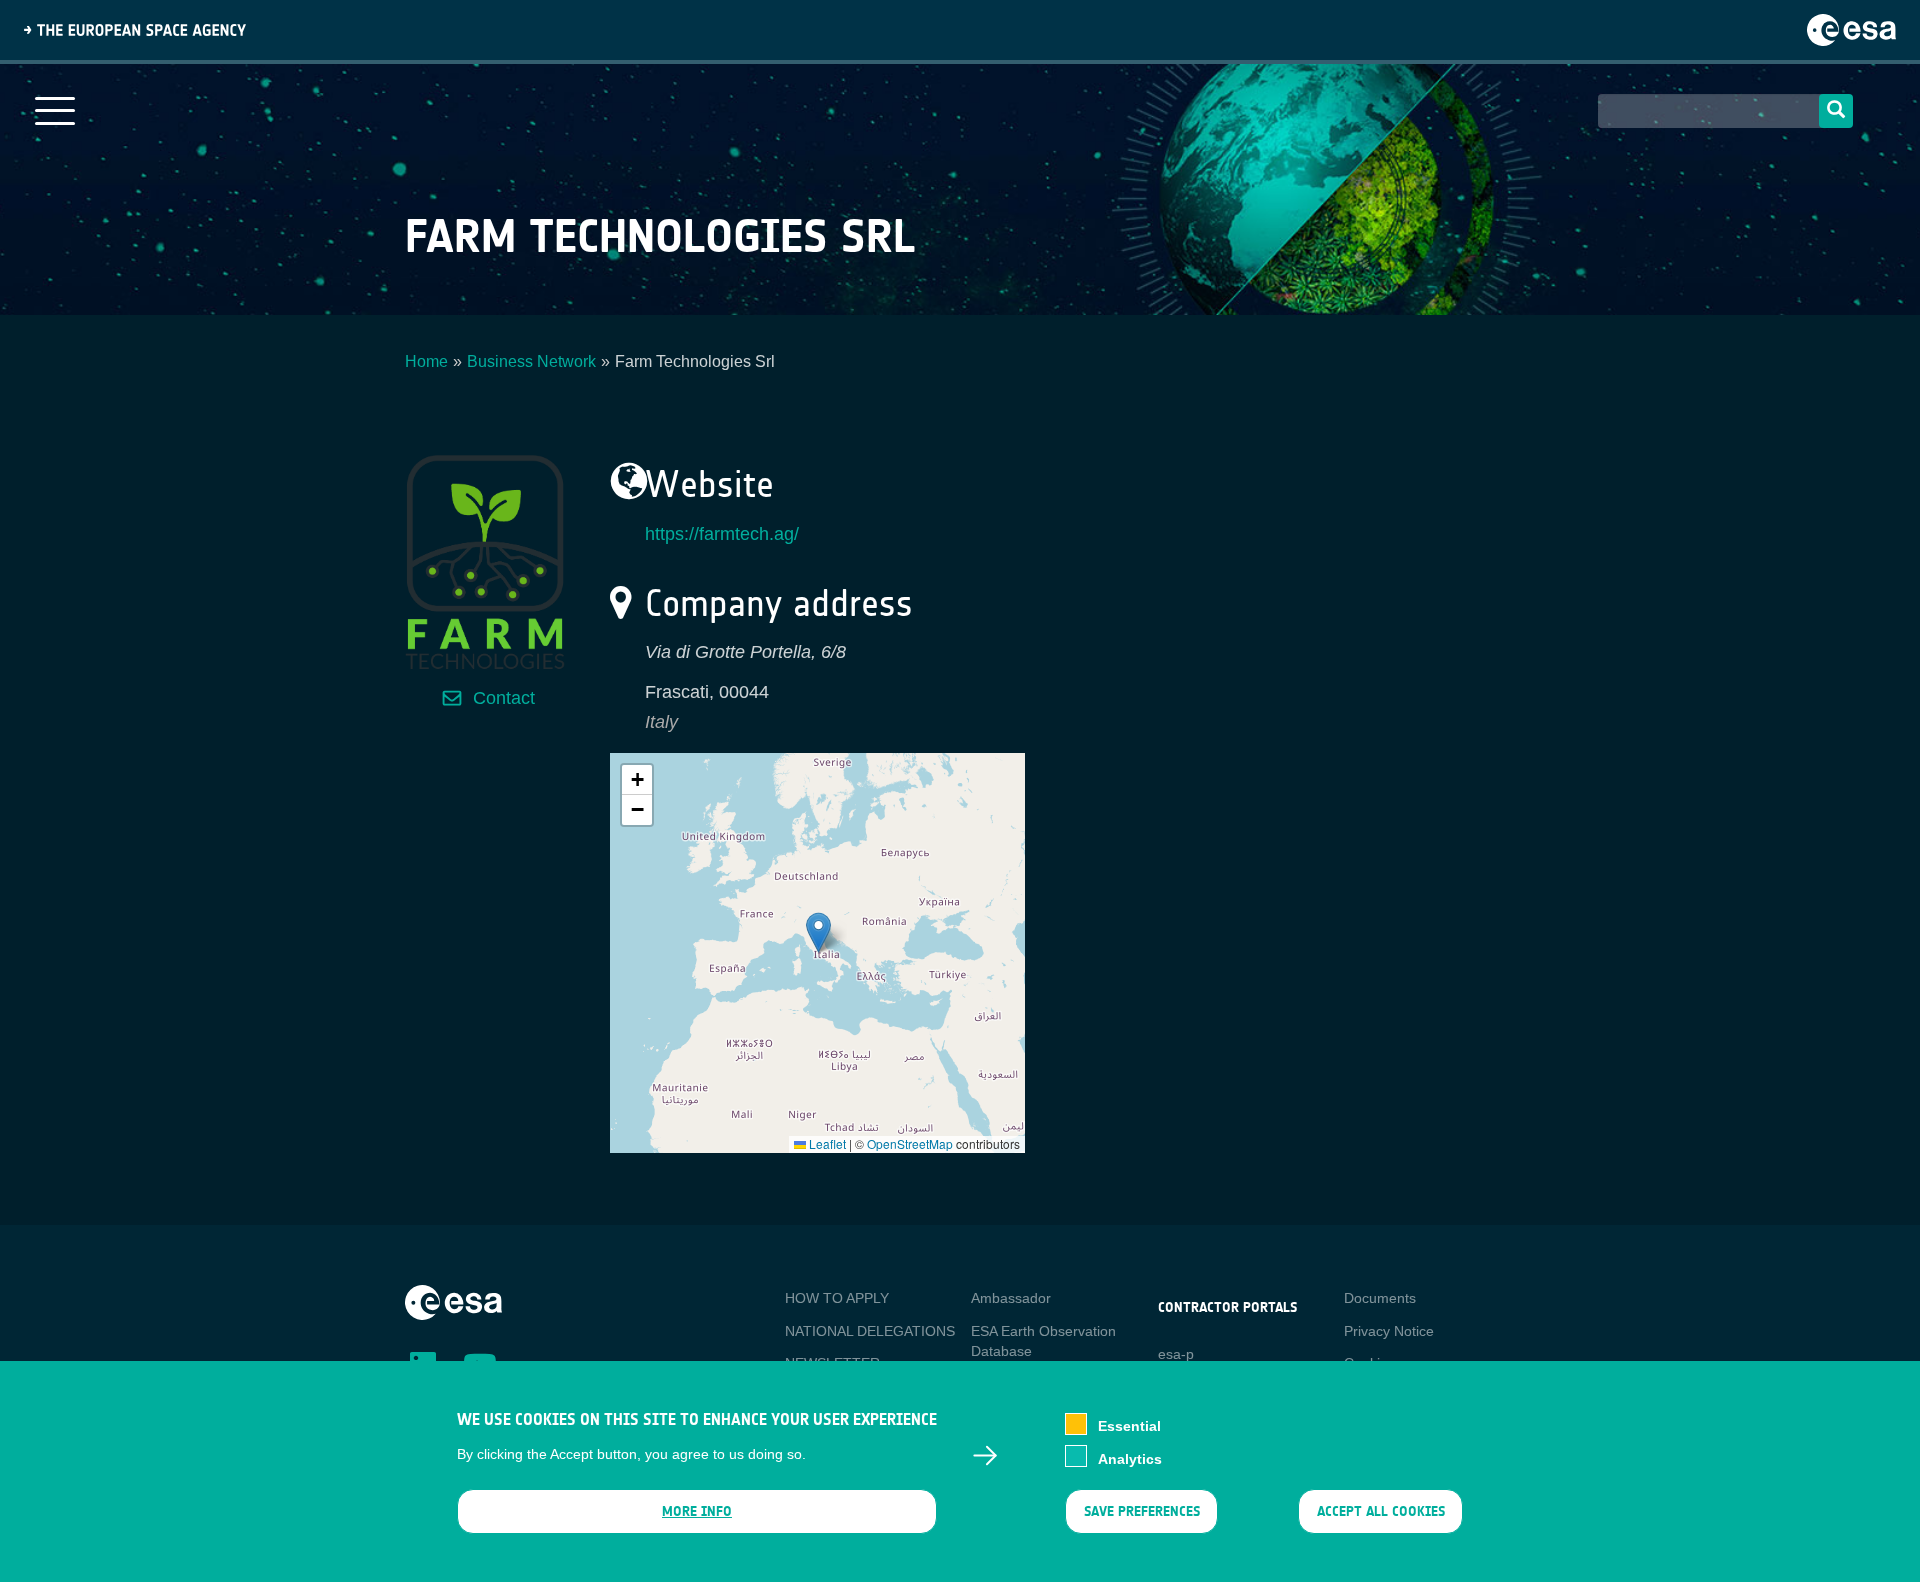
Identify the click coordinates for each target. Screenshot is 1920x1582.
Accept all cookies (1381, 1511)
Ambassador (1011, 1298)
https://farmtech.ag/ (722, 534)
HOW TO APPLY (837, 1298)
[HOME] (453, 1301)
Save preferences (1141, 1511)
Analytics (1130, 1458)
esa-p (1176, 1354)
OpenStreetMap (910, 1143)
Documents (1380, 1298)
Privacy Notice (1389, 1331)
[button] (818, 932)
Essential (1129, 1426)
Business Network (531, 361)
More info (697, 1511)
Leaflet (826, 1143)
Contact (504, 698)
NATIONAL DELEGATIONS (870, 1331)
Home (426, 361)
